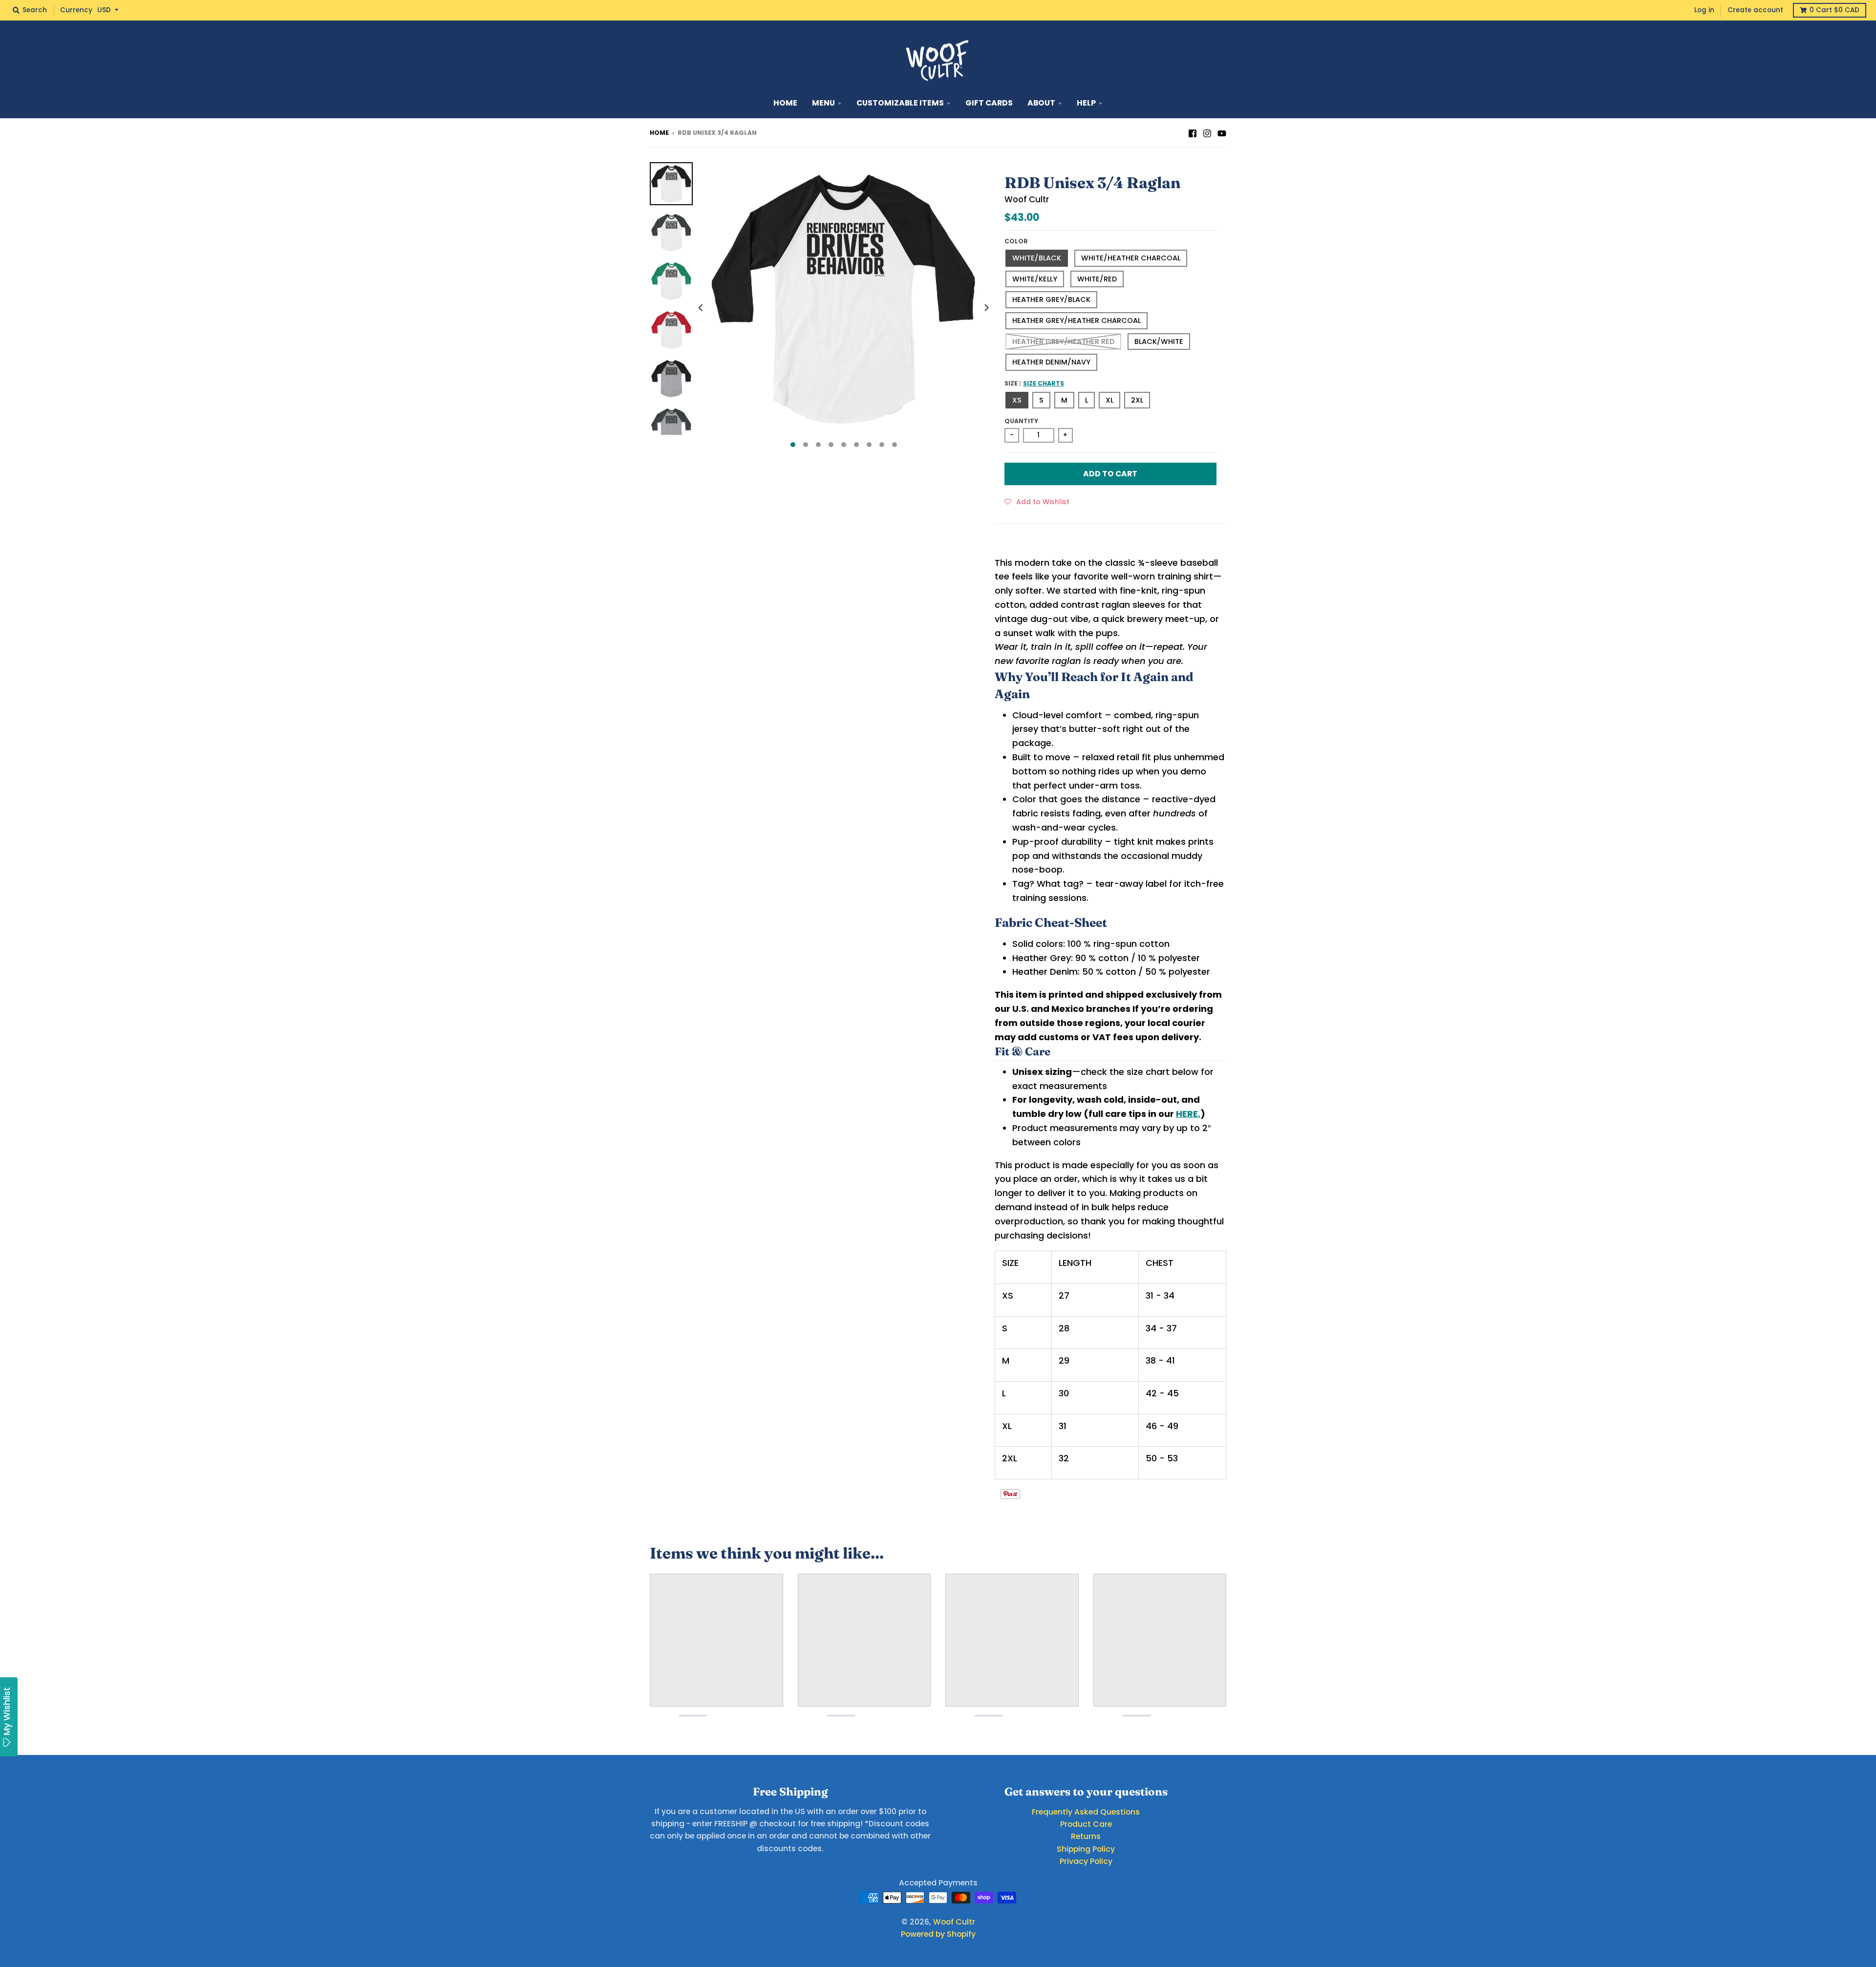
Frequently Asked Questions (1086, 1812)
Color (1016, 241)
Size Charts (1044, 383)
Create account (1755, 10)
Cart (1834, 10)
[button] (1037, 501)
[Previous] (702, 308)
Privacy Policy (1086, 1861)
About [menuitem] (1041, 103)
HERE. (1188, 1114)
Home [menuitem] (785, 103)
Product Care (1086, 1824)
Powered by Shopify (938, 1934)
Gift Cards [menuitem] (989, 103)
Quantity (1021, 421)
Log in (1704, 10)
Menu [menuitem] (823, 103)
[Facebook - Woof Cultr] (1193, 132)
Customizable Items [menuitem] (900, 103)
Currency (76, 10)
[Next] (986, 308)
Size (1034, 383)
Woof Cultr (1027, 199)
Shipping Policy (1086, 1849)
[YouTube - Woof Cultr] (1222, 132)
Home (659, 133)
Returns (1086, 1836)
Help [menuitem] (1086, 103)
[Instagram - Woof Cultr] (1207, 132)
